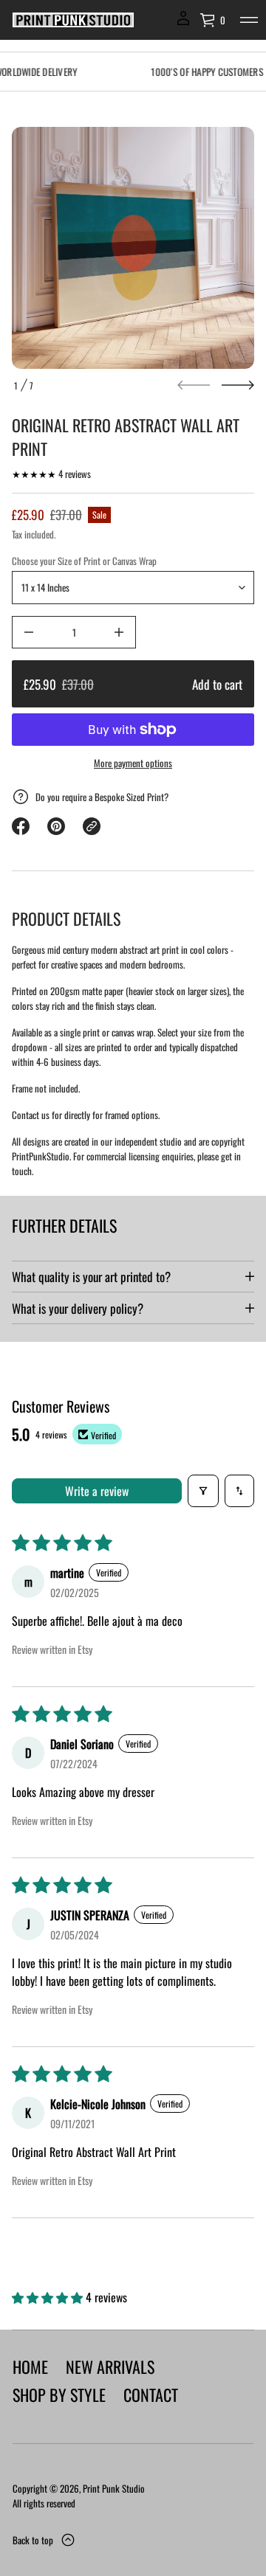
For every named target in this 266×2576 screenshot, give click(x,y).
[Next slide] (238, 385)
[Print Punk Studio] (73, 20)
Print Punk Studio (114, 2488)
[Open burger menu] (249, 20)
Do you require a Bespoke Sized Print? (102, 797)
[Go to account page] (183, 23)
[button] (212, 20)
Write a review (97, 1491)
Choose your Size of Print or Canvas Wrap (84, 561)
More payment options (133, 763)
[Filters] (203, 1491)
